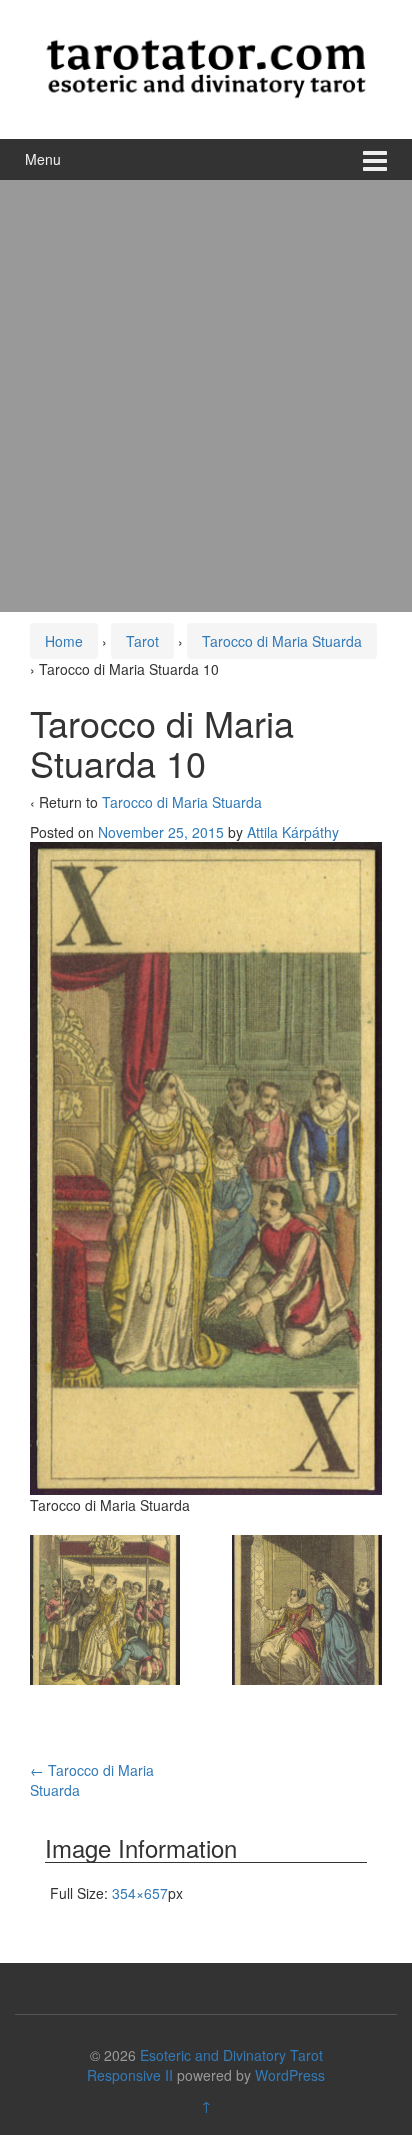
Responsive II (130, 2075)
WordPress (290, 2075)
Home (64, 641)
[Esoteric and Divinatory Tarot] (206, 67)
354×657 (140, 1893)
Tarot (142, 641)
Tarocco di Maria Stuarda (282, 641)
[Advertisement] (206, 396)
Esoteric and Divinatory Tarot (231, 2055)
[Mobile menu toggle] (375, 159)
